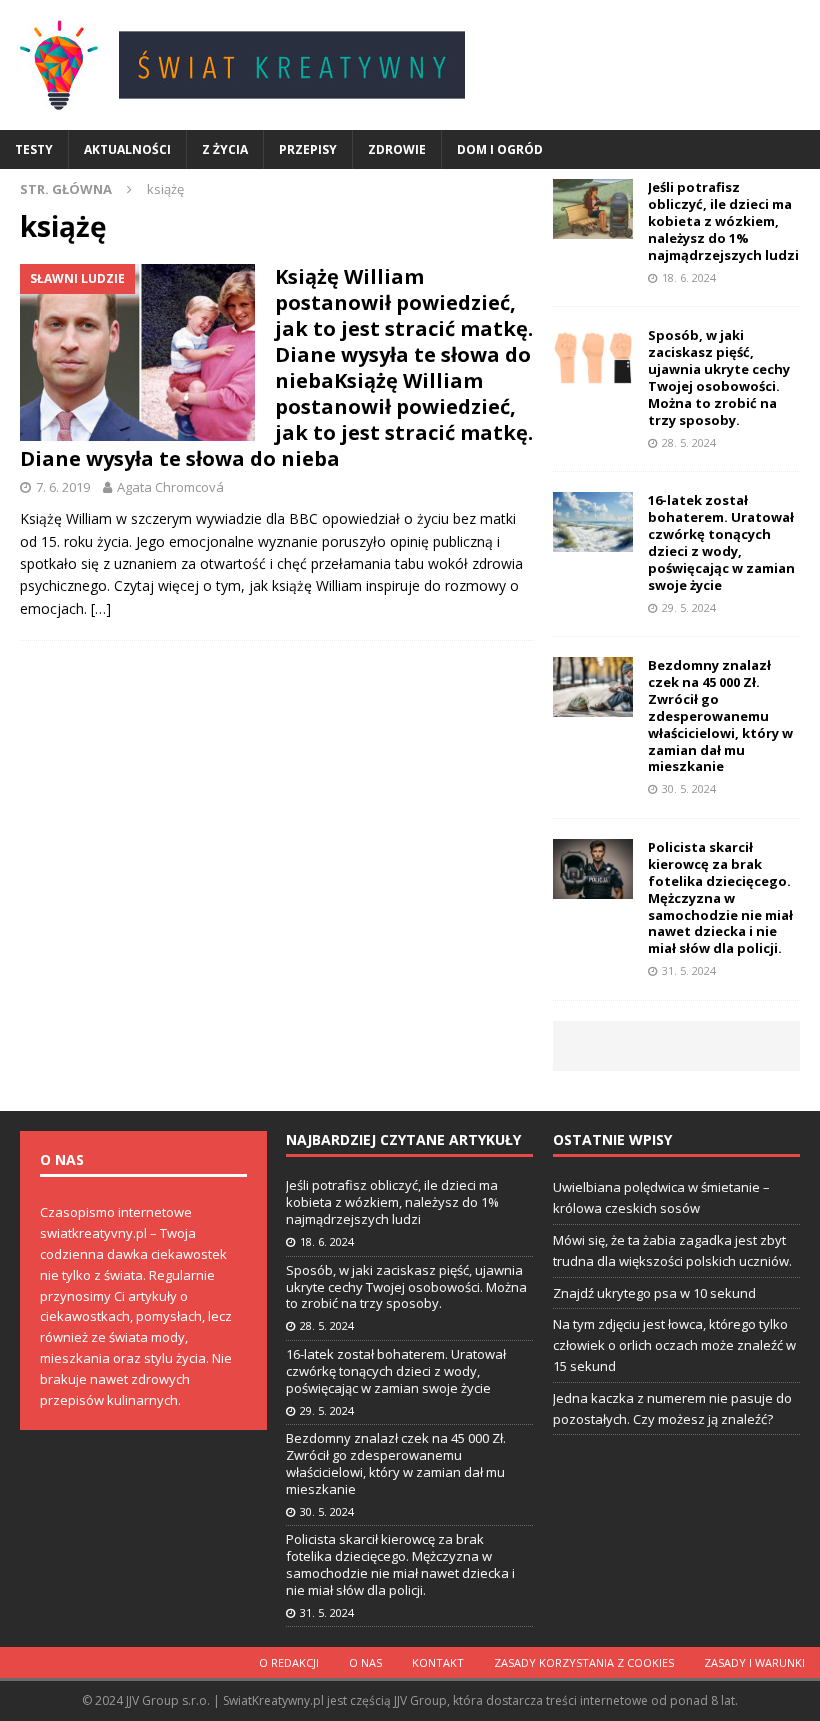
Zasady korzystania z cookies (584, 1662)
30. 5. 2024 (689, 788)
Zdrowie (397, 149)
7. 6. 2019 (63, 487)
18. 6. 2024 (689, 277)
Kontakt (438, 1662)
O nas (365, 1662)
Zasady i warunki (754, 1662)
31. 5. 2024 (689, 970)
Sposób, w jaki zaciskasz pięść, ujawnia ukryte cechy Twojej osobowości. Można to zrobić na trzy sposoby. (719, 377)
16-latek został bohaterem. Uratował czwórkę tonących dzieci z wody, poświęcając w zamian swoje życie (721, 542)
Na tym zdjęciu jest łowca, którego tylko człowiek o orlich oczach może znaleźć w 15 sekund (674, 1345)
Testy (34, 149)
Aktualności (127, 149)
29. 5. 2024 (689, 607)
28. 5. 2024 (689, 442)
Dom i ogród (500, 149)
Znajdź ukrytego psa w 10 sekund (654, 1293)
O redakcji (289, 1662)
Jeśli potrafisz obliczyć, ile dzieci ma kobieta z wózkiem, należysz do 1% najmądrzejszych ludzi (723, 221)
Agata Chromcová (170, 487)
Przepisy (308, 149)
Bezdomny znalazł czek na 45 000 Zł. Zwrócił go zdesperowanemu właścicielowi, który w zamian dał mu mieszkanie (720, 715)
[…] (101, 608)
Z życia (225, 149)
